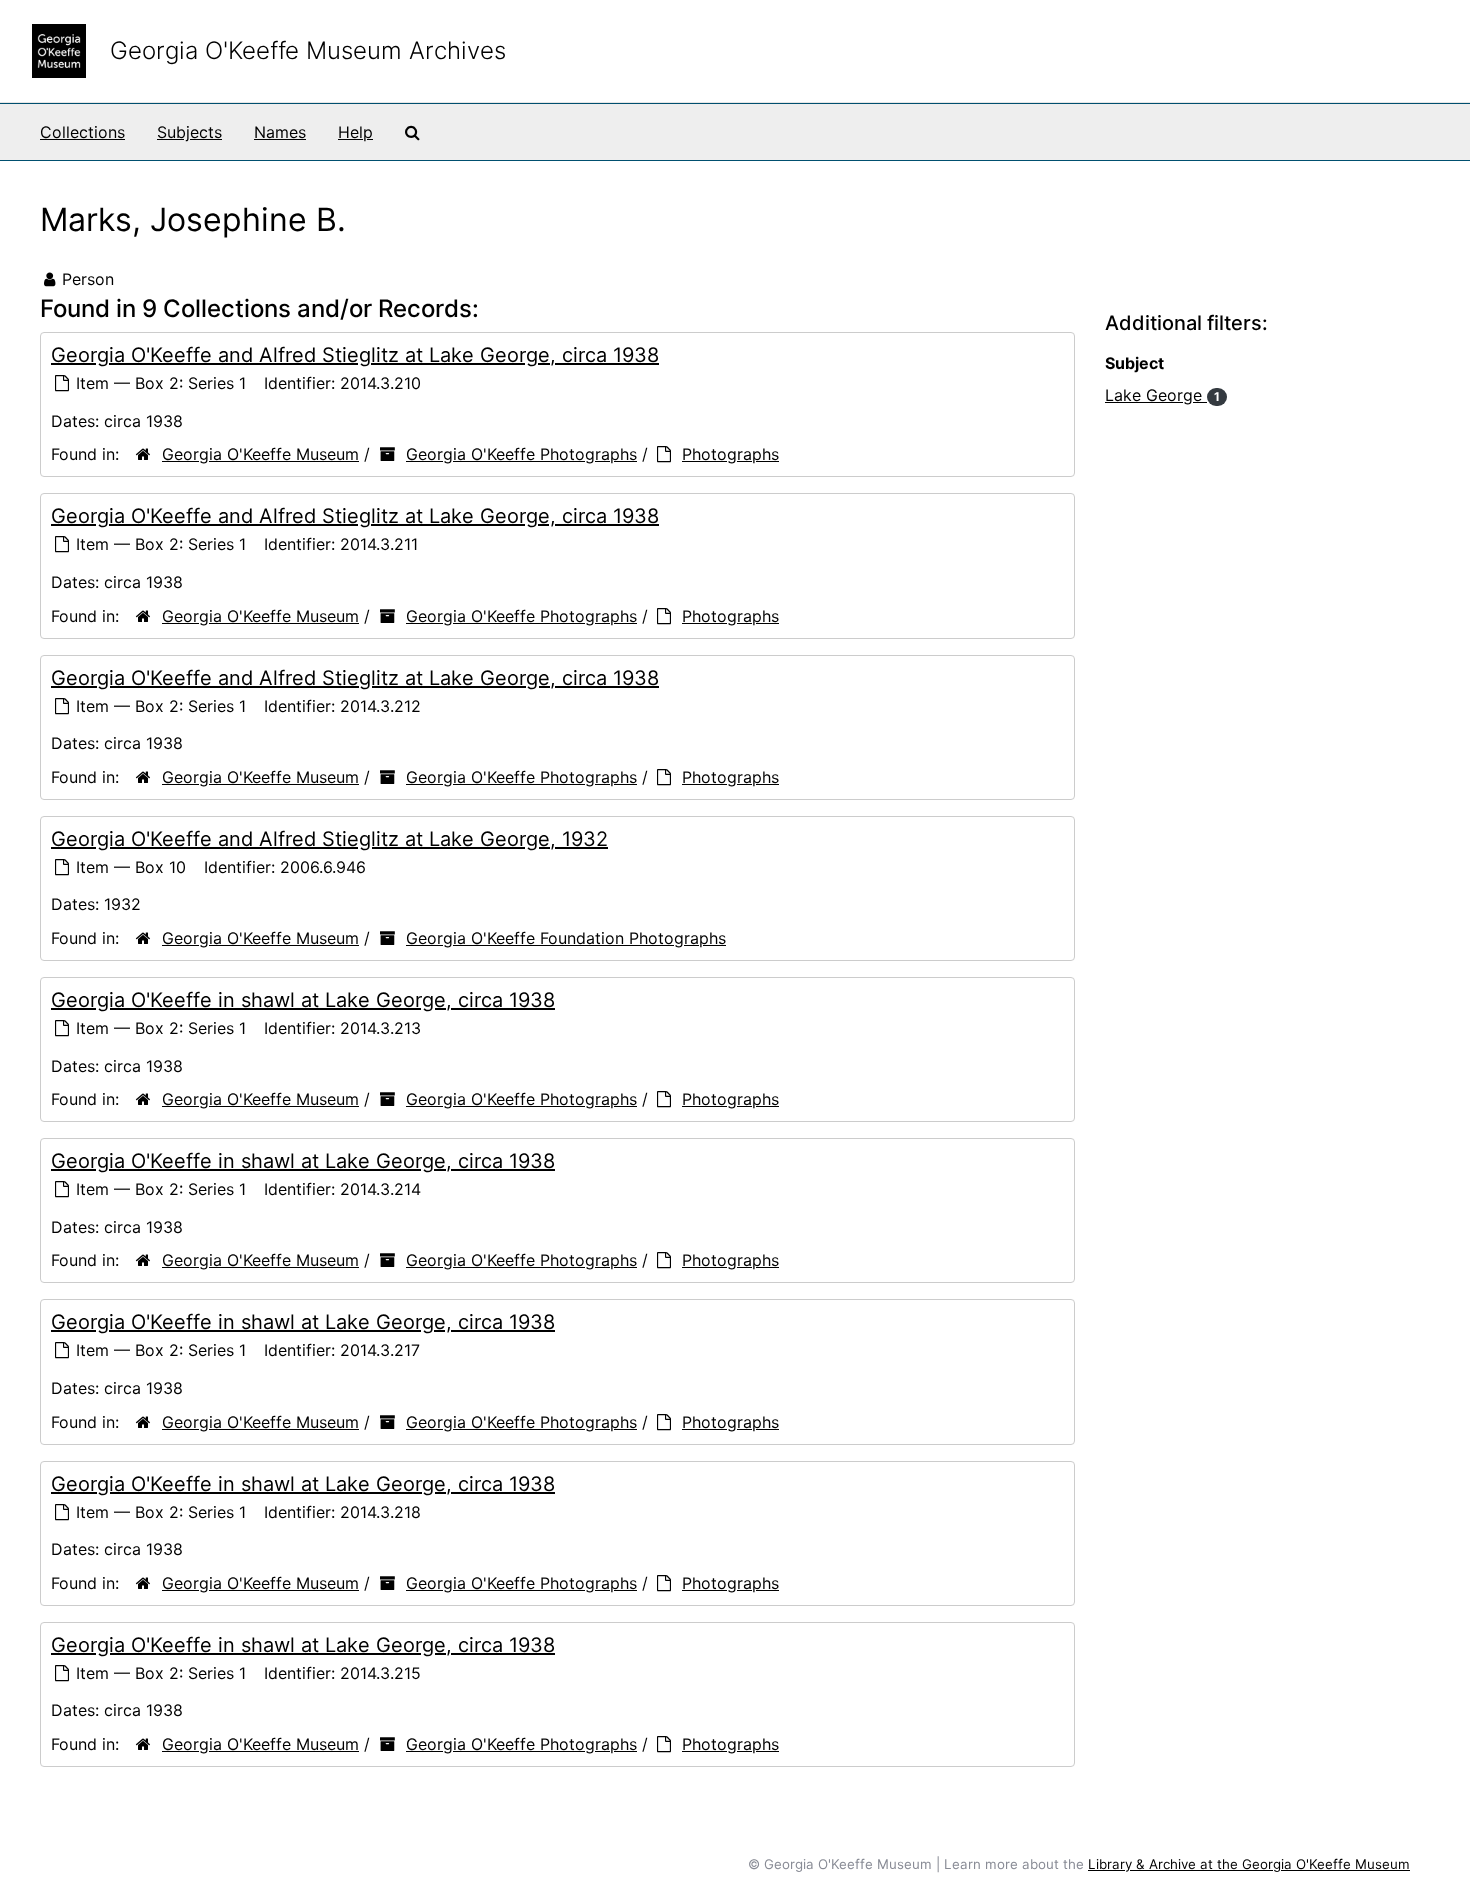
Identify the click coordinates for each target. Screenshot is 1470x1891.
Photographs (730, 454)
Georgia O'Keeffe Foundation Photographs (566, 938)
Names (280, 132)
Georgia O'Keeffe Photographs (521, 454)
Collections (82, 132)
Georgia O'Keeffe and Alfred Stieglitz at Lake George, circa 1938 (355, 355)
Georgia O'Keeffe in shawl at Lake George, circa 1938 (303, 1000)
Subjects (189, 132)
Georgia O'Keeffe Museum (260, 454)
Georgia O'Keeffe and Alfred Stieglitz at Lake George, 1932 (329, 839)
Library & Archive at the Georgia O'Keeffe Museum (1249, 1864)
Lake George (1162, 395)
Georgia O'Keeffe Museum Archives (308, 50)
